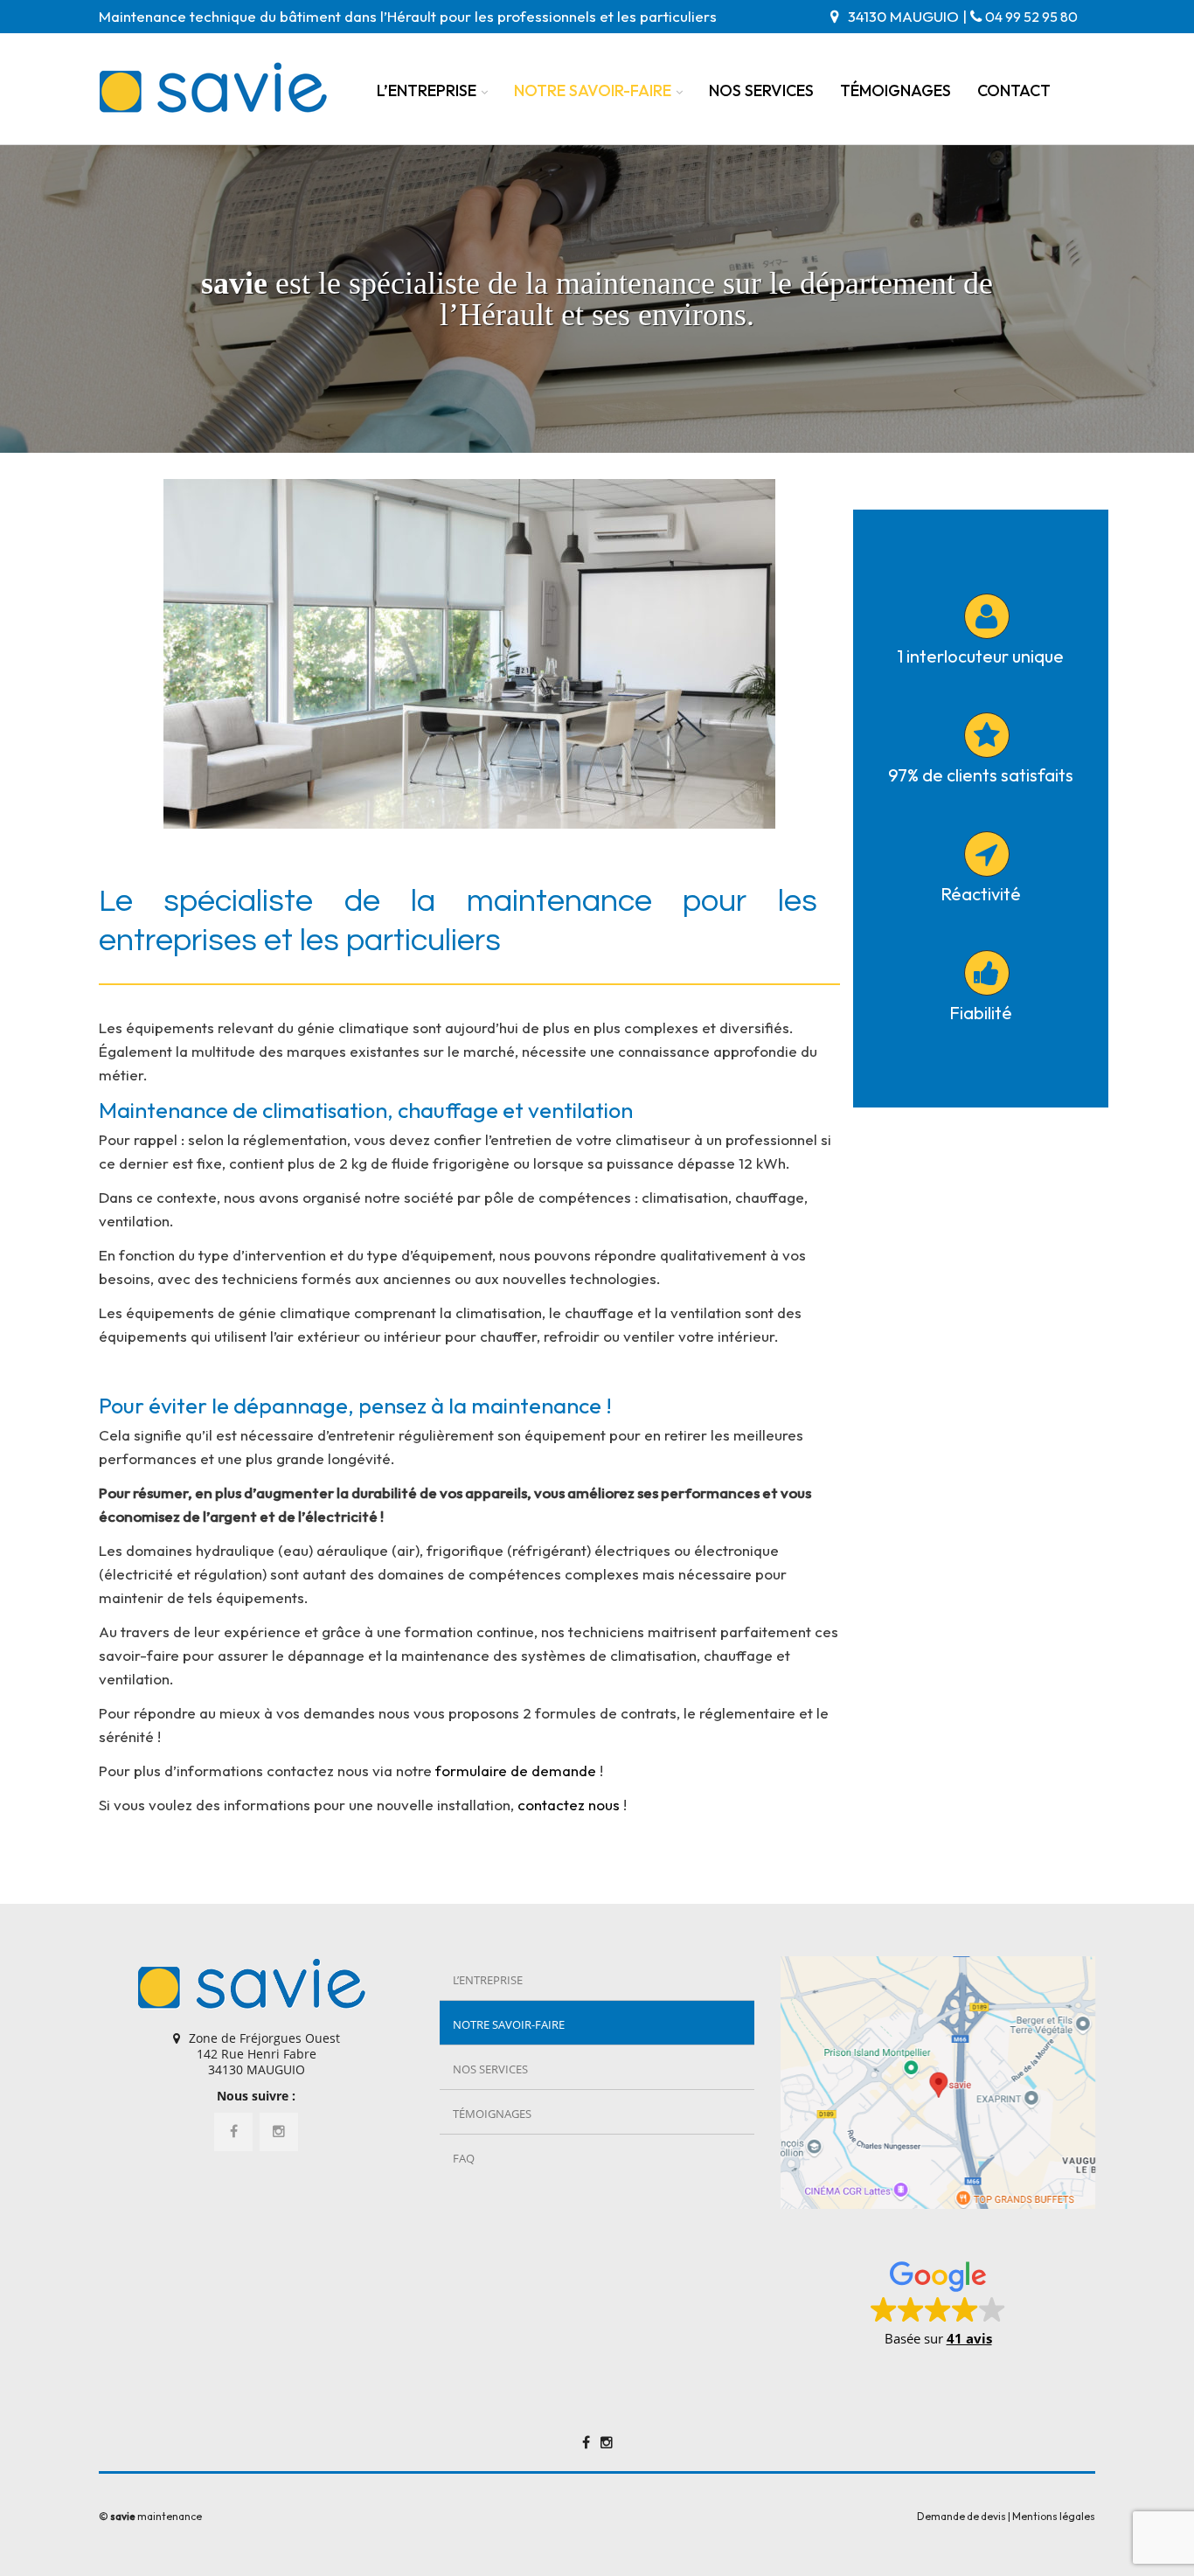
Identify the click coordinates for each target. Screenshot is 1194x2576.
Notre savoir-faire (593, 90)
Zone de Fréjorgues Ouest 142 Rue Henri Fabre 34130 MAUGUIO (264, 2054)
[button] (938, 2302)
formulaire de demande (516, 1771)
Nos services (761, 90)
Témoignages (895, 90)
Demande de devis (961, 2516)
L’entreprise (427, 90)
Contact (1014, 90)
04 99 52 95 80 (1031, 17)
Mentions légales (1054, 2516)
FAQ (464, 2158)
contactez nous (569, 1805)
